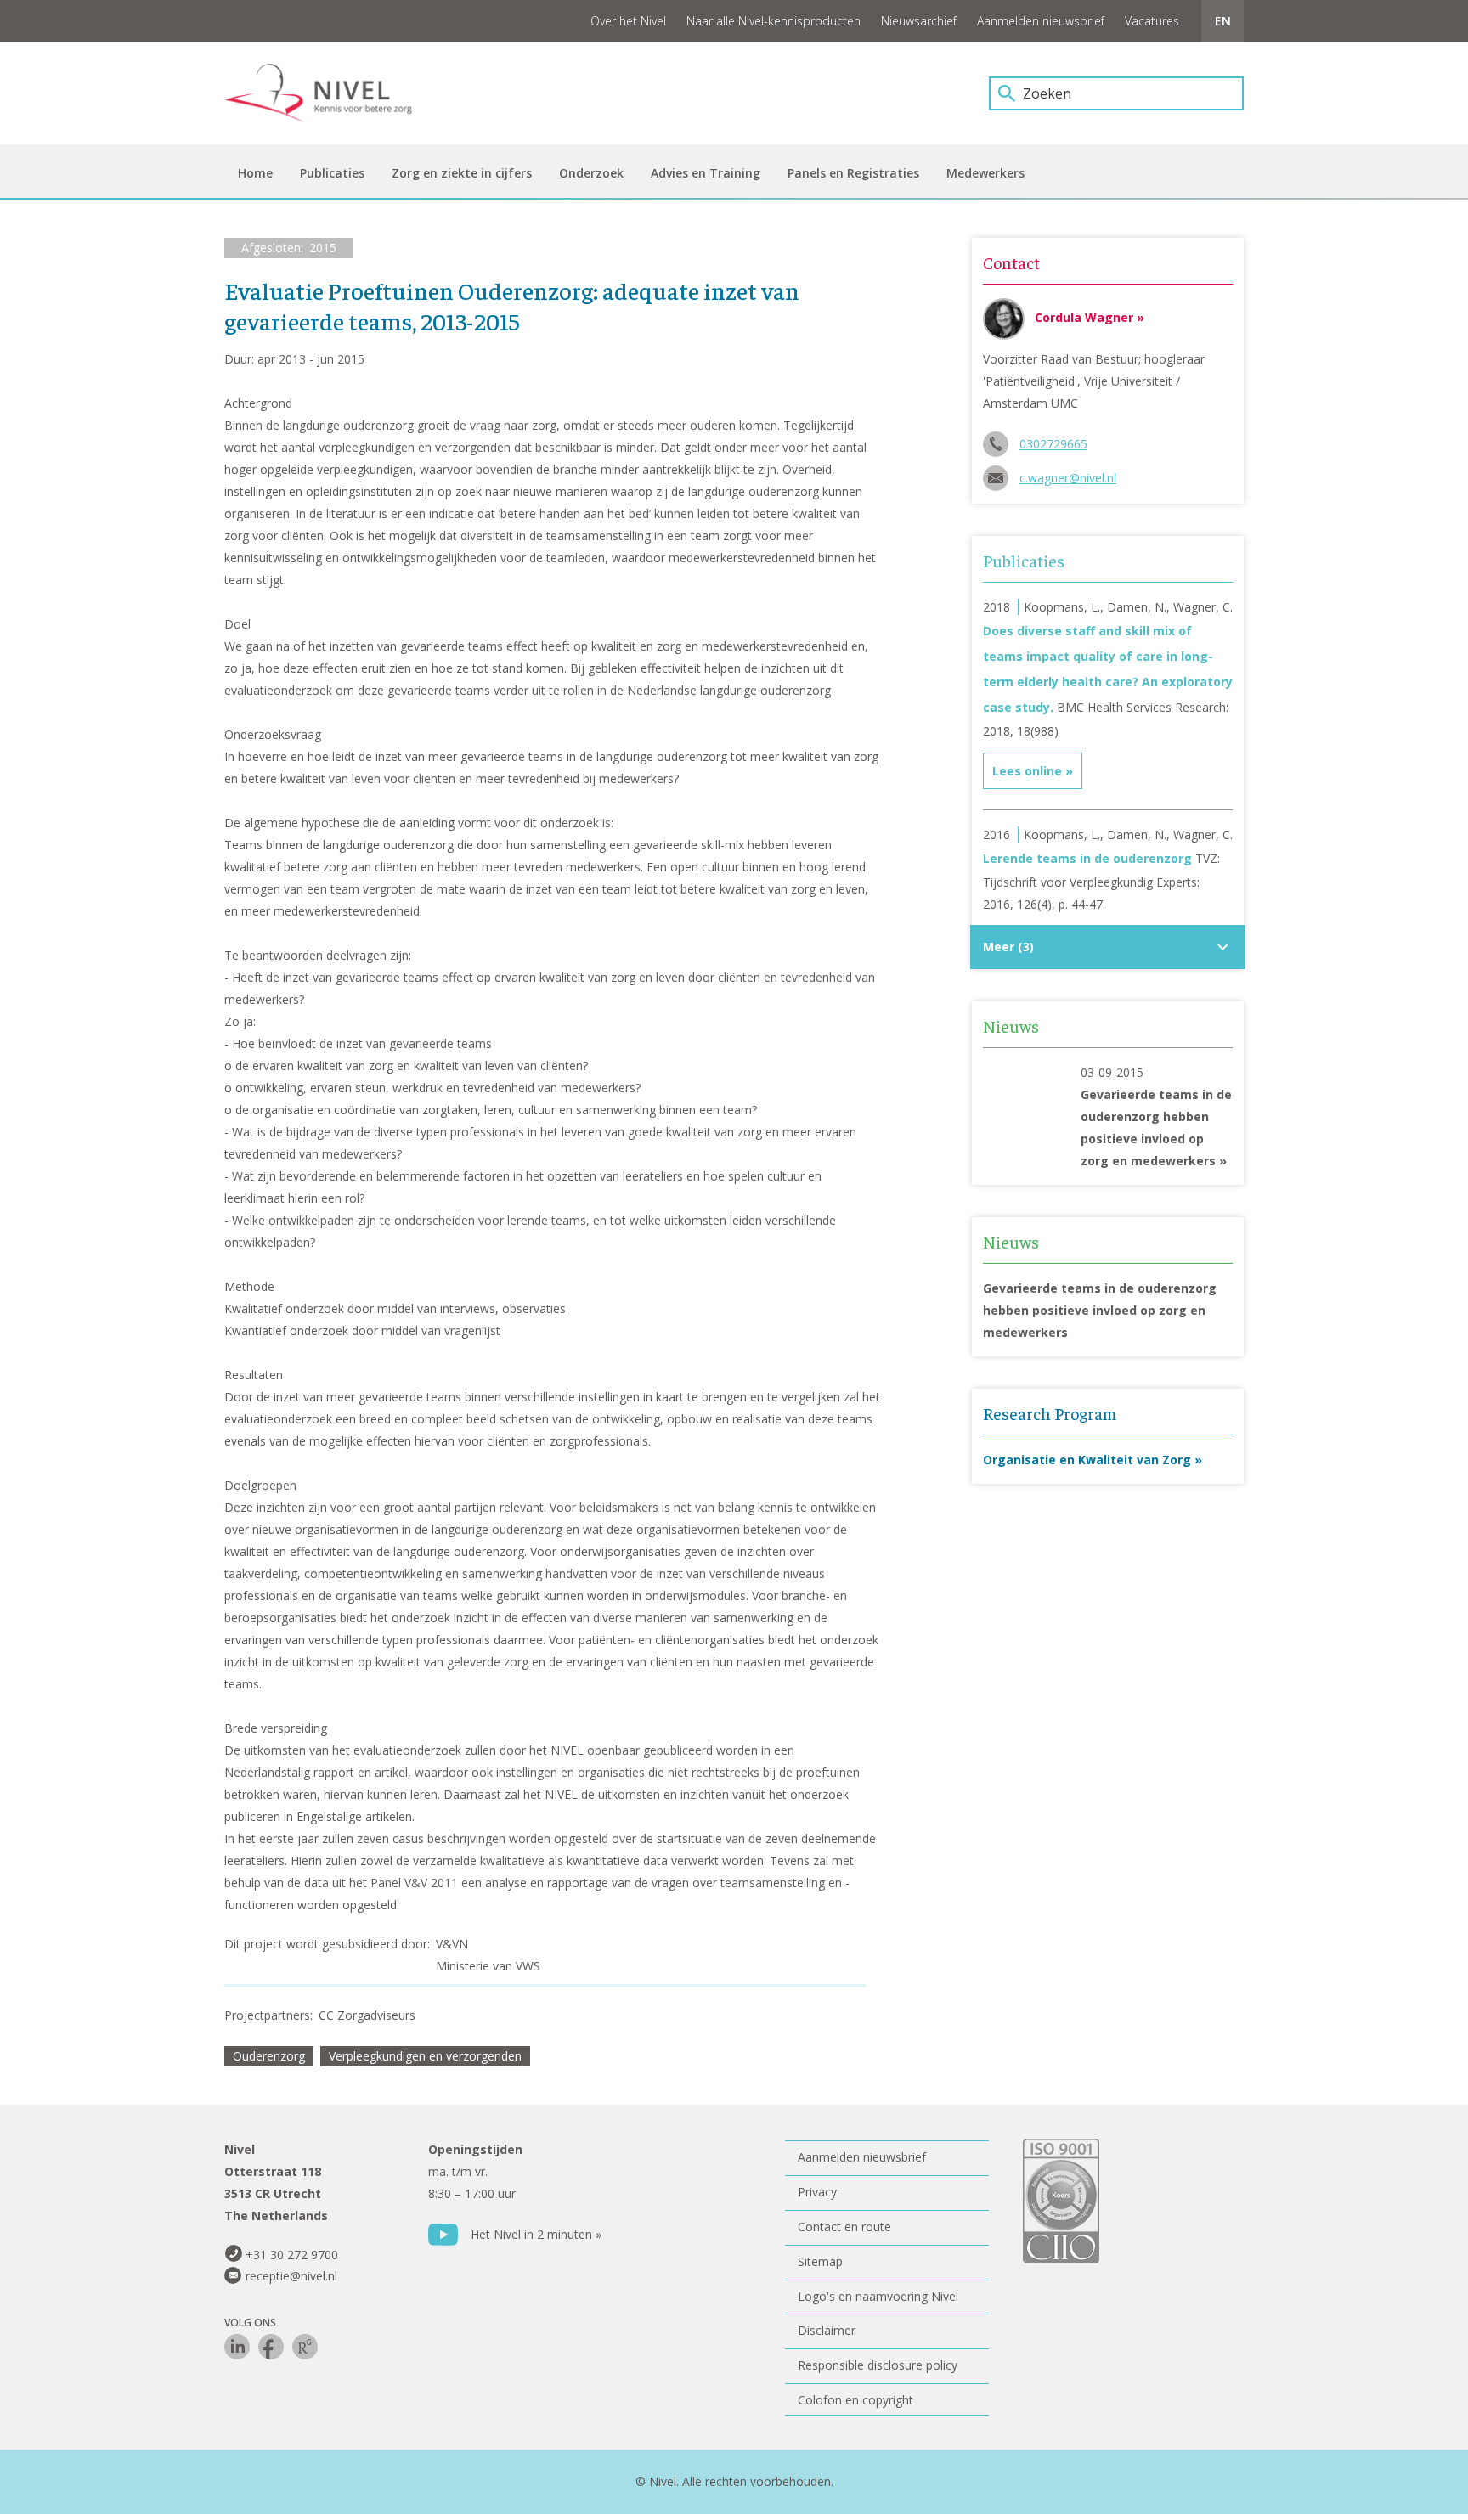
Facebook (271, 2347)
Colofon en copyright (855, 2400)
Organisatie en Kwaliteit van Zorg (1087, 1460)
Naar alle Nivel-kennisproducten (774, 21)
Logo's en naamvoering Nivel (878, 2296)
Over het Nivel (628, 21)
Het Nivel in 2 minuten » (536, 2234)
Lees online (1027, 771)
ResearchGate (305, 2347)
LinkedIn (237, 2347)
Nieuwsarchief (919, 21)
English (1222, 21)
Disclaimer (827, 2330)
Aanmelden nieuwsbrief (1041, 21)
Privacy (817, 2192)
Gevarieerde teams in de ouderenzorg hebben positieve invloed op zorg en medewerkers (1100, 1310)
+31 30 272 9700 (292, 2255)
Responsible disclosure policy (878, 2365)
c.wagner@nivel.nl (1068, 478)
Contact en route (844, 2227)
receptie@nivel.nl (291, 2276)
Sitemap (820, 2261)
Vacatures (1152, 21)
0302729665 (1053, 444)
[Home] (330, 93)
